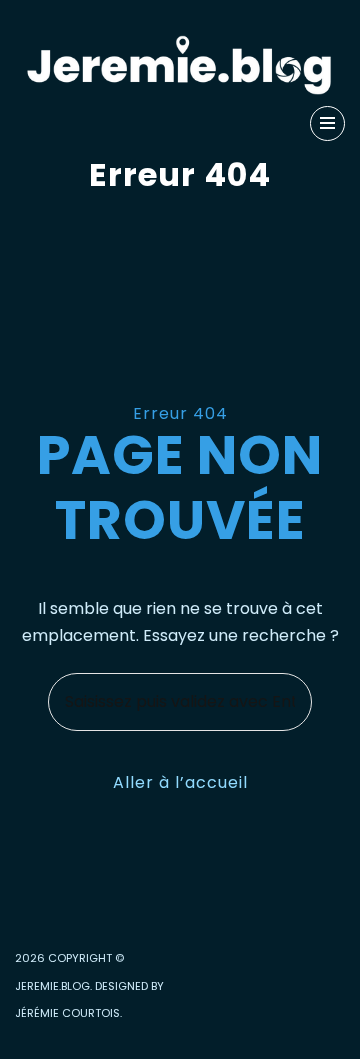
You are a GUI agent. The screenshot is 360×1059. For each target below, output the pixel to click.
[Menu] (327, 123)
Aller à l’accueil (180, 782)
